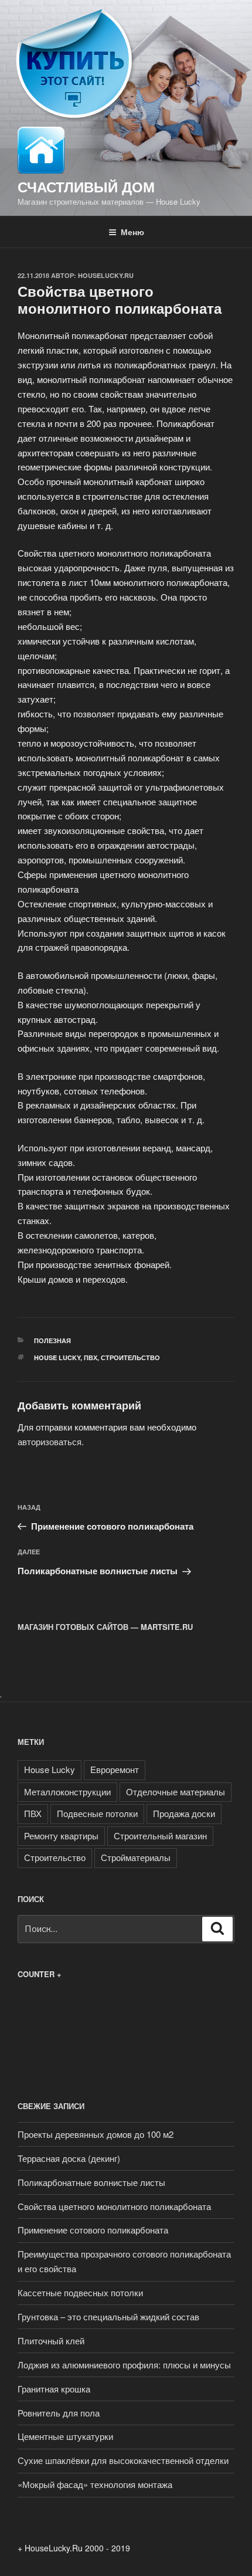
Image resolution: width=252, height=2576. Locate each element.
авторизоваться (50, 1441)
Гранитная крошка (54, 2389)
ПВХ (91, 1358)
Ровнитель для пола (59, 2413)
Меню (132, 232)
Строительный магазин (160, 1836)
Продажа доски (184, 1813)
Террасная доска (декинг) (69, 2158)
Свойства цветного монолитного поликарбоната (114, 2206)
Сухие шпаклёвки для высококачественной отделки (123, 2460)
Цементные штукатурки (65, 2436)
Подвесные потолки (97, 1813)
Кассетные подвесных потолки (80, 2292)
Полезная (52, 1340)
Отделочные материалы (176, 1792)
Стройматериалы (136, 1857)
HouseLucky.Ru (106, 275)
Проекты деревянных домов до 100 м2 (96, 2134)
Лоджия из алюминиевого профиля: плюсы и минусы (124, 2365)
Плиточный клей (51, 2341)
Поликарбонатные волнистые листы (91, 2182)
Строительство (130, 1358)
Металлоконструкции (67, 1792)
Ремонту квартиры (61, 1836)
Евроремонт (115, 1769)
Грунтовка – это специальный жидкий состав (108, 2316)
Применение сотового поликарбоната (93, 2230)
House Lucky (57, 1358)
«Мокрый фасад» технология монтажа (95, 2484)
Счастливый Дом (86, 187)
